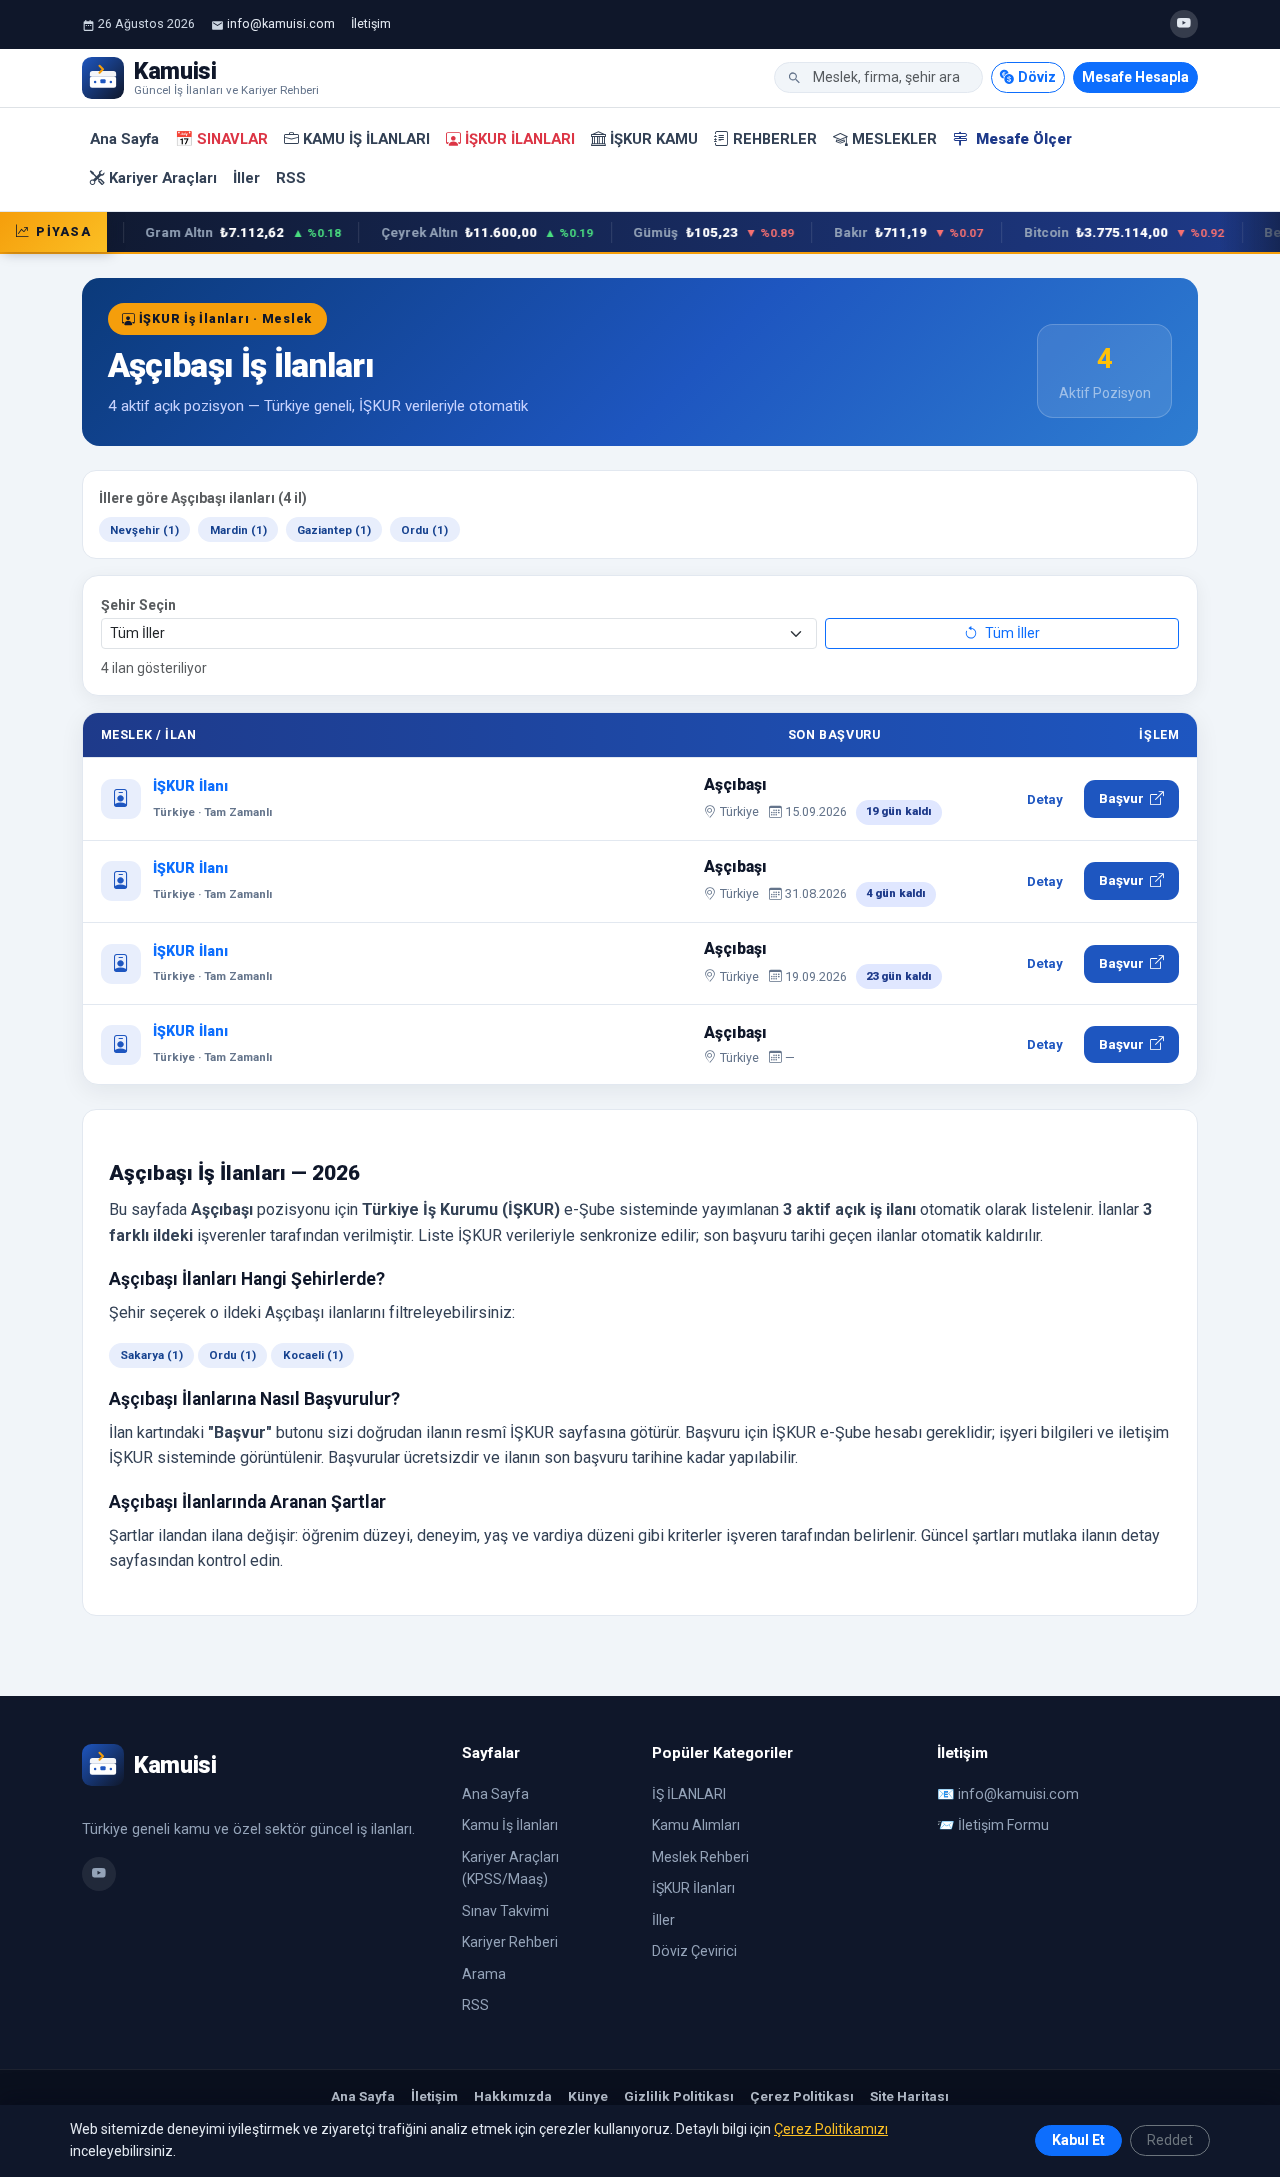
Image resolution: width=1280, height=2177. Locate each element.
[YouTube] (1184, 24)
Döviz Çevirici (694, 1951)
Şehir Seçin (138, 605)
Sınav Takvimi (505, 1911)
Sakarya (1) (151, 1355)
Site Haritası (909, 2096)
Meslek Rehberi (700, 1857)
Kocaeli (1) (313, 1355)
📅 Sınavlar (221, 139)
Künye (588, 2096)
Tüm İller (1011, 633)
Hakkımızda (513, 2096)
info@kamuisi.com (281, 23)
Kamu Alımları (696, 1825)
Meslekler (894, 139)
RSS (291, 178)
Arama (484, 1974)
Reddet (1170, 2140)
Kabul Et (1078, 2140)
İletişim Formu (1003, 1825)
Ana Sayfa (124, 139)
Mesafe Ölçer (1022, 139)
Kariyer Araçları (163, 178)
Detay (1045, 799)
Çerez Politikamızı (831, 2129)
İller (246, 178)
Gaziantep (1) (334, 530)
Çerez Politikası (802, 2096)
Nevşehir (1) (144, 530)
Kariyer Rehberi (510, 1942)
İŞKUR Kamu (654, 139)
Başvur (1121, 798)
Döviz (1037, 77)
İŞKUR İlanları (520, 139)
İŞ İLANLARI (689, 1794)
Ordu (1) (424, 530)
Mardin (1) (238, 530)
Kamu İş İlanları (366, 139)
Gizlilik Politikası (679, 2096)
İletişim (371, 23)
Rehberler (775, 139)
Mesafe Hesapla (1135, 77)
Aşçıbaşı (735, 784)
